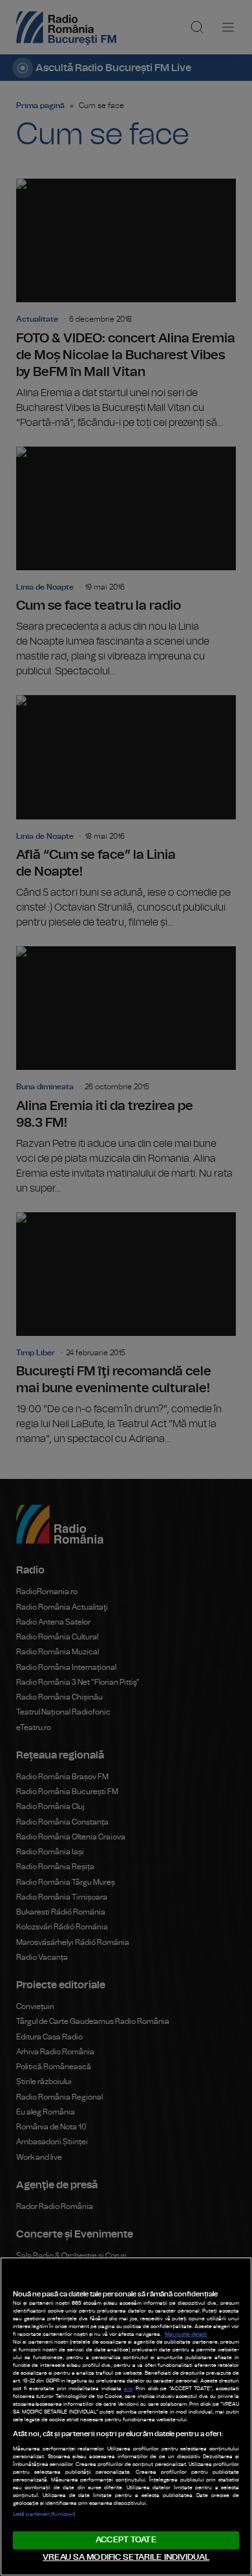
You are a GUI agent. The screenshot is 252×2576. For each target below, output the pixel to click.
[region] (126, 2416)
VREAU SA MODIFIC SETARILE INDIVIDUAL (126, 2558)
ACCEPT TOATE (126, 2540)
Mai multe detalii (186, 2335)
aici (128, 2389)
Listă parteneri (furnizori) (44, 2515)
